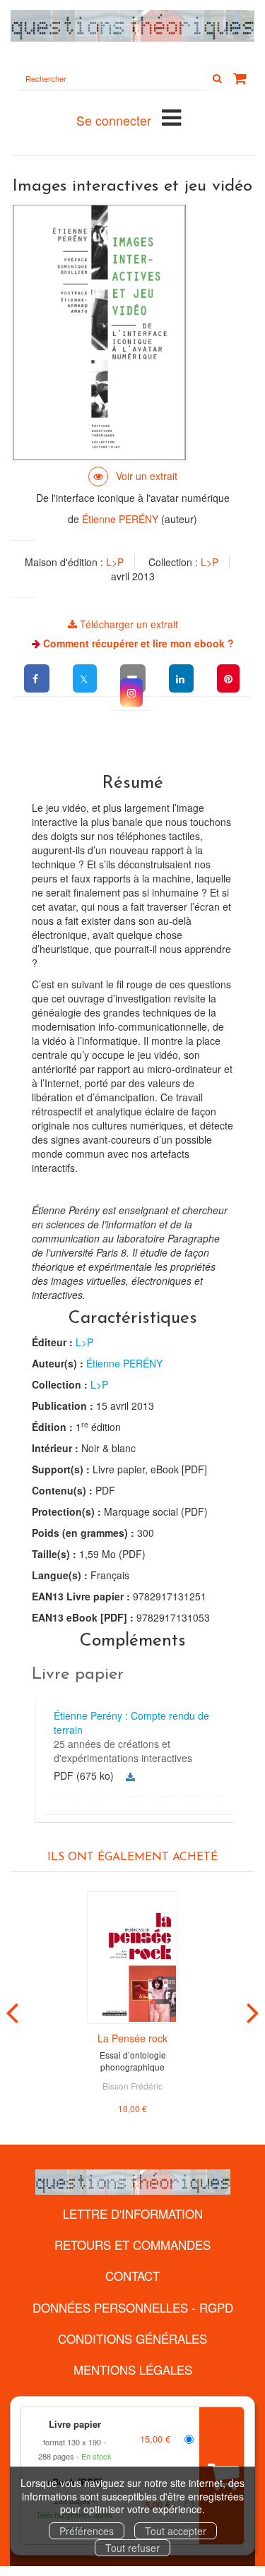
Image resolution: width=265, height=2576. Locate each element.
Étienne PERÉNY (120, 519)
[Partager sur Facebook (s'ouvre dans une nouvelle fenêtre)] (37, 678)
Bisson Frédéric (132, 2086)
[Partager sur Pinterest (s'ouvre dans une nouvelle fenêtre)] (228, 678)
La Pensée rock (132, 2038)
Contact (132, 2276)
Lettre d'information (133, 2213)
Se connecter (114, 120)
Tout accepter (176, 2531)
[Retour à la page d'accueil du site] (132, 26)
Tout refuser (132, 2548)
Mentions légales (133, 2370)
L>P (115, 562)
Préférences (87, 2531)
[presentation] (12, 2010)
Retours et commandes (132, 2245)
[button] (131, 693)
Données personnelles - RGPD (133, 2307)
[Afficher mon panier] (240, 78)
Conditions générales (132, 2338)
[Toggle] (171, 116)
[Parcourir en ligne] (133, 476)
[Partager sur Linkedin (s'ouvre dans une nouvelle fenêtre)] (181, 678)
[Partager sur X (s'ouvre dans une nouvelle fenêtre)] (85, 678)
